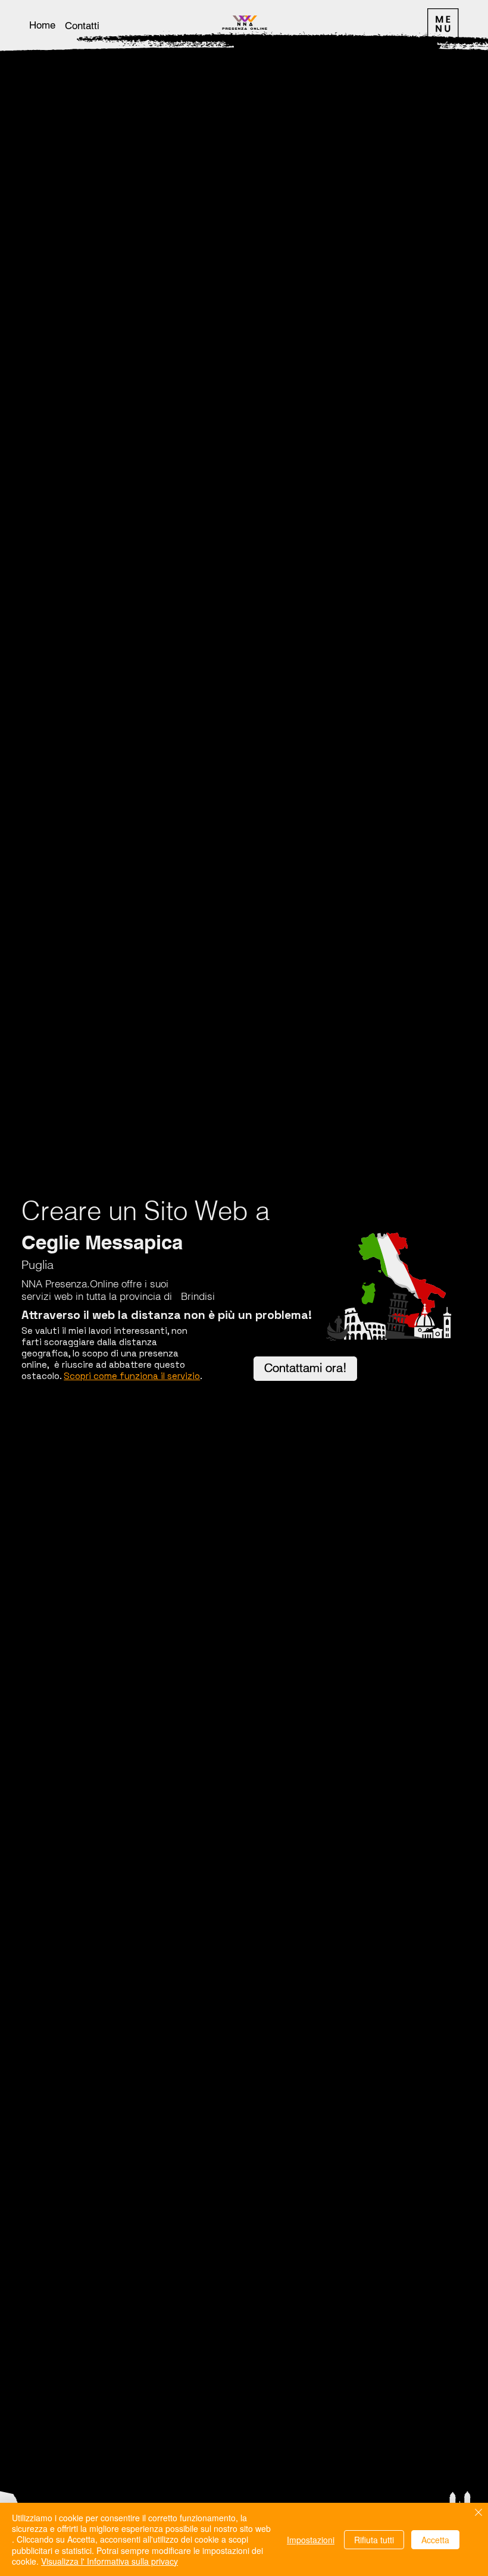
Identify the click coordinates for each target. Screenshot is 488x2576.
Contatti (82, 26)
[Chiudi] (478, 2513)
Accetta (435, 2540)
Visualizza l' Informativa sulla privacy (110, 2561)
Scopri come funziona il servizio (132, 1376)
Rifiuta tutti (374, 2540)
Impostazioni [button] (311, 2540)
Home (42, 25)
